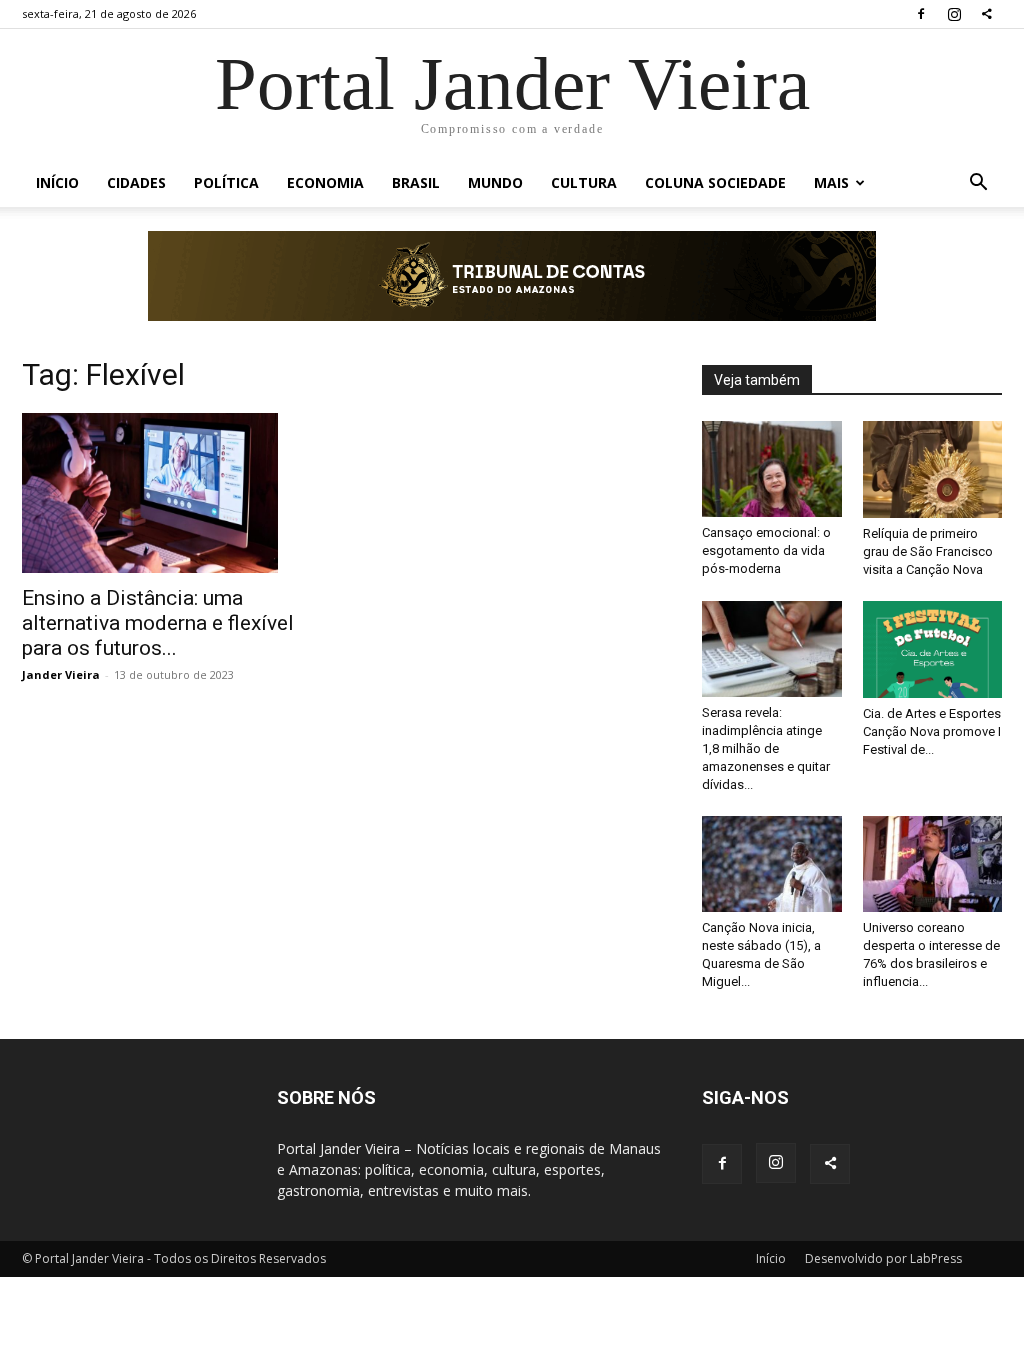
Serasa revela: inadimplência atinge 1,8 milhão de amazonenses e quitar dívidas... (766, 748)
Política (226, 182)
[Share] (987, 14)
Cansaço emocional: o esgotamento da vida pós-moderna (766, 550)
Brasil (416, 182)
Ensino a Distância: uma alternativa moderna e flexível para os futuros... (158, 623)
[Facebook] (921, 14)
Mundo (495, 182)
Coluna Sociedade (715, 182)
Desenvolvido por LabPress (883, 1258)
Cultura (584, 182)
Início (57, 182)
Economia (325, 182)
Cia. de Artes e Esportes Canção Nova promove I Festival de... (932, 731)
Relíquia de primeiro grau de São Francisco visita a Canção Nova (928, 551)
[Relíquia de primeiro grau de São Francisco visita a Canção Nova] (933, 469)
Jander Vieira (61, 674)
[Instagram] (954, 14)
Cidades (136, 182)
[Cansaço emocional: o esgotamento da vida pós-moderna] (772, 469)
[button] (978, 184)
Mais (831, 182)
